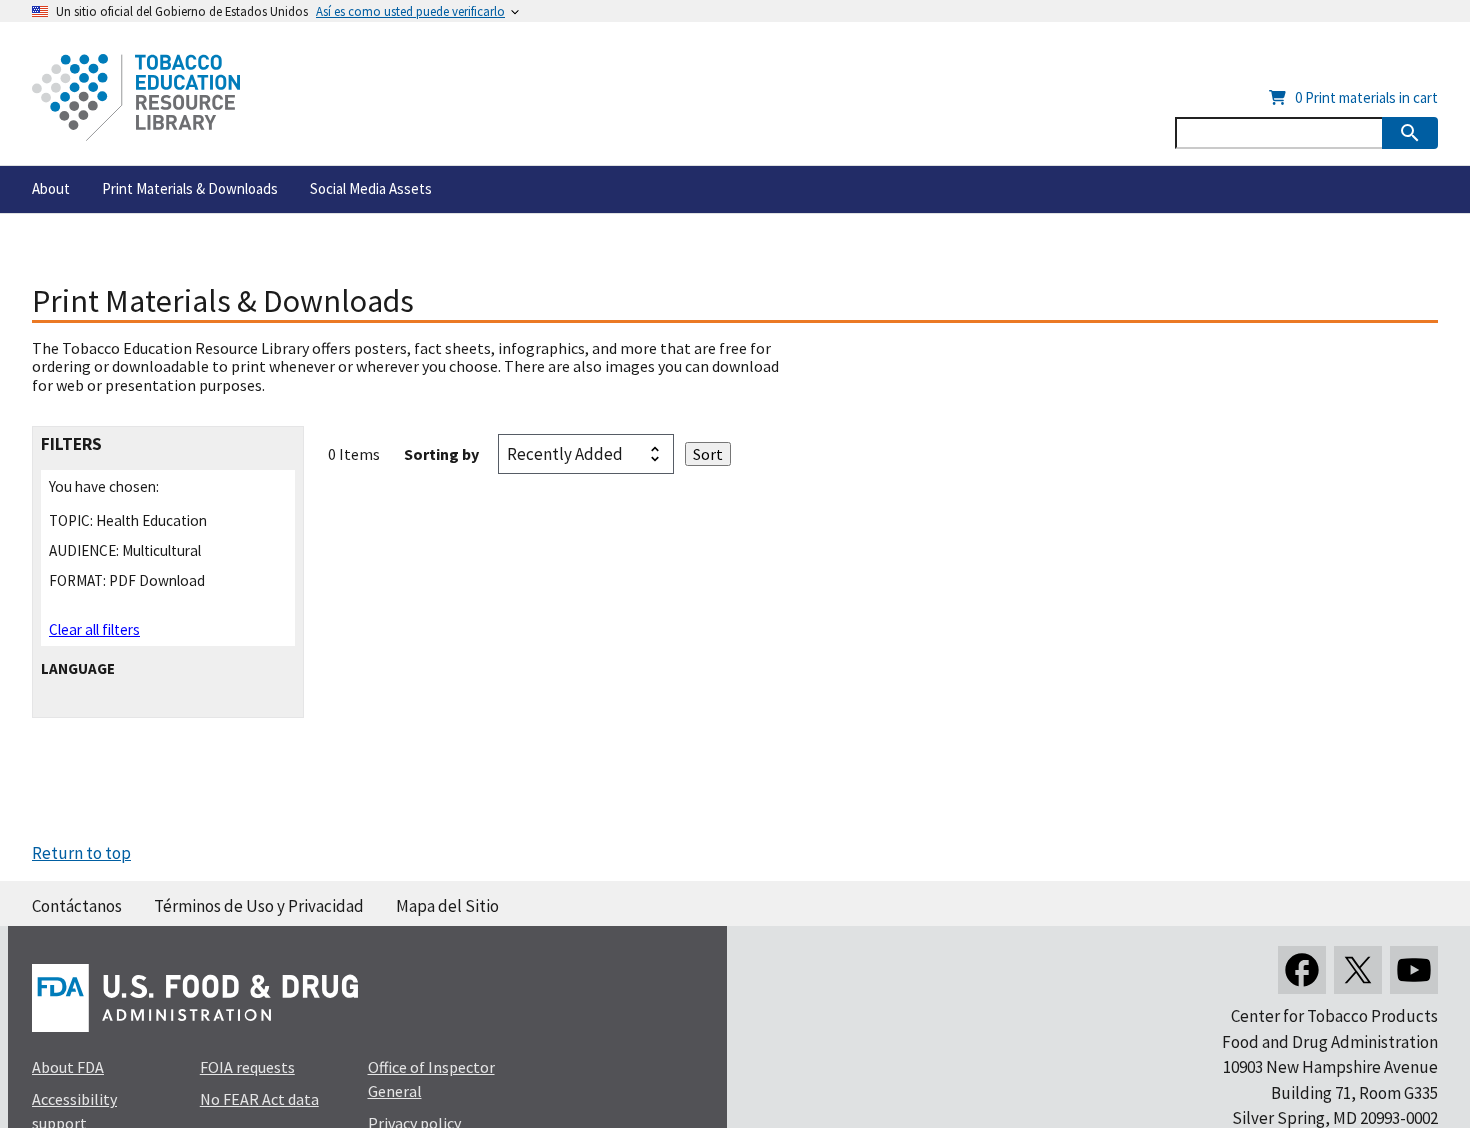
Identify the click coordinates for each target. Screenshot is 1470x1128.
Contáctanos (77, 906)
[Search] (1410, 133)
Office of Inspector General (431, 1079)
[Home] (136, 97)
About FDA (68, 1067)
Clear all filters (94, 629)
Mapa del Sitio (447, 906)
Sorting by (441, 454)
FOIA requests (247, 1067)
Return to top (81, 853)
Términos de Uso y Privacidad (259, 906)
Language (78, 668)
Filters (71, 444)
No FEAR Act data (259, 1099)
